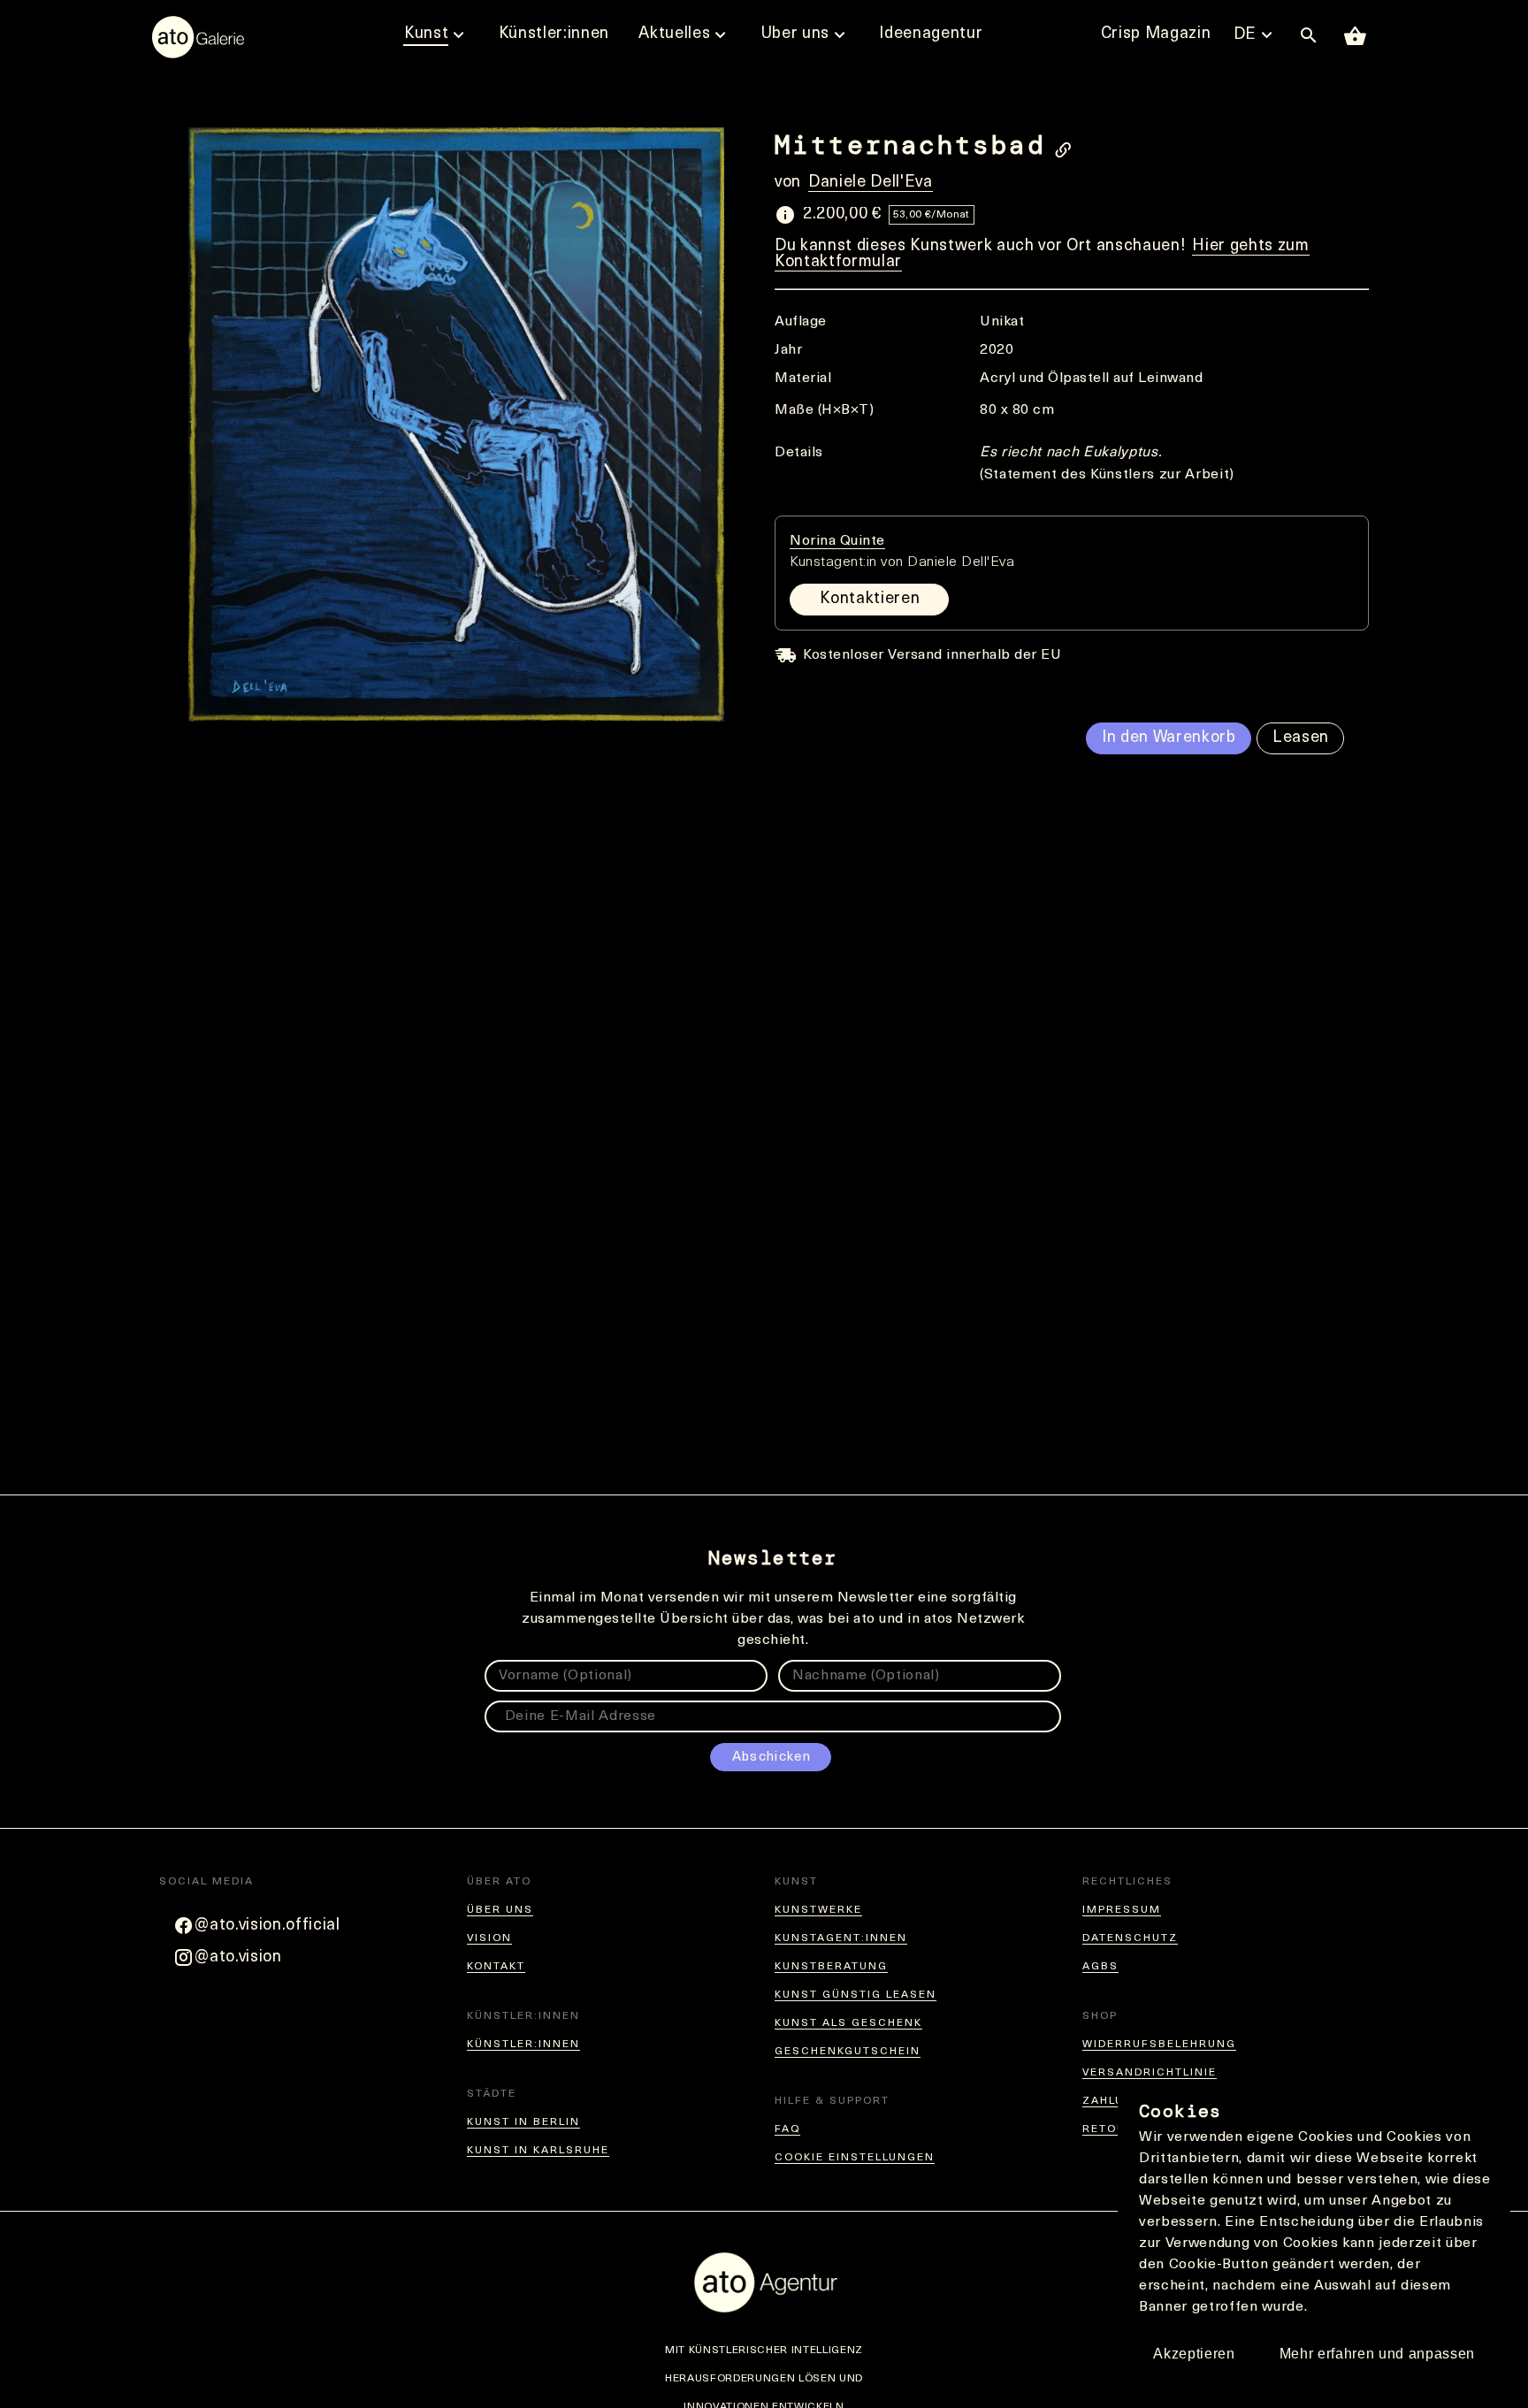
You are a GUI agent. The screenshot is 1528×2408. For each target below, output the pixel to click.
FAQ (787, 2129)
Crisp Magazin (1156, 34)
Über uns (500, 1910)
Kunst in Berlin (523, 2122)
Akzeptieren (1194, 2354)
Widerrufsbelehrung (1159, 2045)
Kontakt (496, 1967)
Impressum (1122, 1910)
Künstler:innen (523, 2045)
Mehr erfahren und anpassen (1377, 2354)
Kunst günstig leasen (856, 1995)
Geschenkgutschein (848, 2052)
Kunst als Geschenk (848, 2023)
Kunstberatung (831, 1967)
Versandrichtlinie (1150, 2073)
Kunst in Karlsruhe (538, 2151)
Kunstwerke (818, 1910)
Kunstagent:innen (841, 1938)
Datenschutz (1130, 1938)
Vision (489, 1938)
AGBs (1100, 1967)
